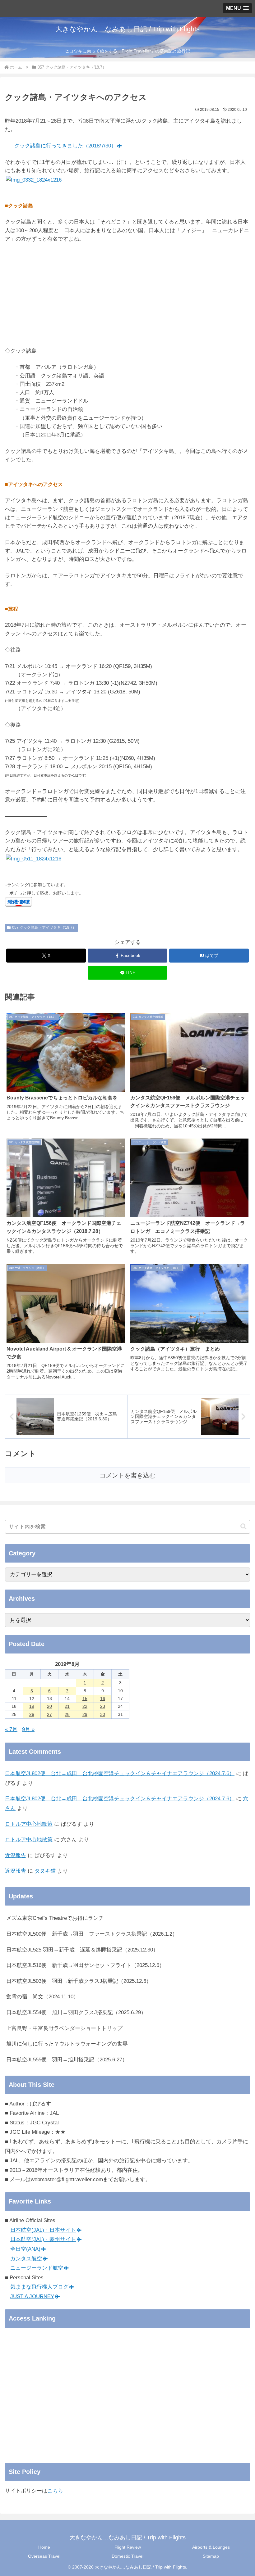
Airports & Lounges (211, 2547)
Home (44, 2547)
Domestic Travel (127, 2556)
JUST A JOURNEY (32, 2296)
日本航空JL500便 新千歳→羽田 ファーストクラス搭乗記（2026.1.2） (92, 1934)
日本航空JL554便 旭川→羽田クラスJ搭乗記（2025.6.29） (76, 2012)
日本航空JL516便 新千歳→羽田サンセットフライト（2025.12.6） (85, 1965)
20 (49, 1706)
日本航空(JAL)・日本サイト (43, 2230)
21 (67, 1706)
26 (32, 1714)
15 (85, 1699)
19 (32, 1706)
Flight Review (128, 2547)
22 (85, 1706)
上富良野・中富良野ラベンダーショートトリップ (64, 2028)
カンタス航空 (26, 2259)
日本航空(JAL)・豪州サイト (43, 2239)
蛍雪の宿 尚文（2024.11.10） (42, 1997)
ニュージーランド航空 (37, 2268)
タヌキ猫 (45, 1871)
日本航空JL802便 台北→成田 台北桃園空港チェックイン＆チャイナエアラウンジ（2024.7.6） (120, 1773)
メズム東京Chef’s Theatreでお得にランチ (55, 1918)
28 (67, 1714)
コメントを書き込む (127, 1475)
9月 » (28, 1729)
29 (85, 1714)
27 (49, 1714)
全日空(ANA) (25, 2249)
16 (103, 1699)
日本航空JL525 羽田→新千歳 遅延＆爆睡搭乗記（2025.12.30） (82, 1950)
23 (103, 1706)
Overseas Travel (44, 2556)
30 (103, 1714)
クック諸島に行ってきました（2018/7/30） (65, 146)
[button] (243, 1527)
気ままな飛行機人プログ (39, 2287)
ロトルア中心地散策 (29, 1824)
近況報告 (16, 1855)
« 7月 (11, 1729)
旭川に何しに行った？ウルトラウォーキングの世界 (67, 2044)
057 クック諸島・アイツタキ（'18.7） (44, 927)
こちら (55, 2491)
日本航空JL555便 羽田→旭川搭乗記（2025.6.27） (67, 2060)
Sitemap (211, 2556)
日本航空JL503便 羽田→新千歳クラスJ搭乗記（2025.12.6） (79, 1981)
